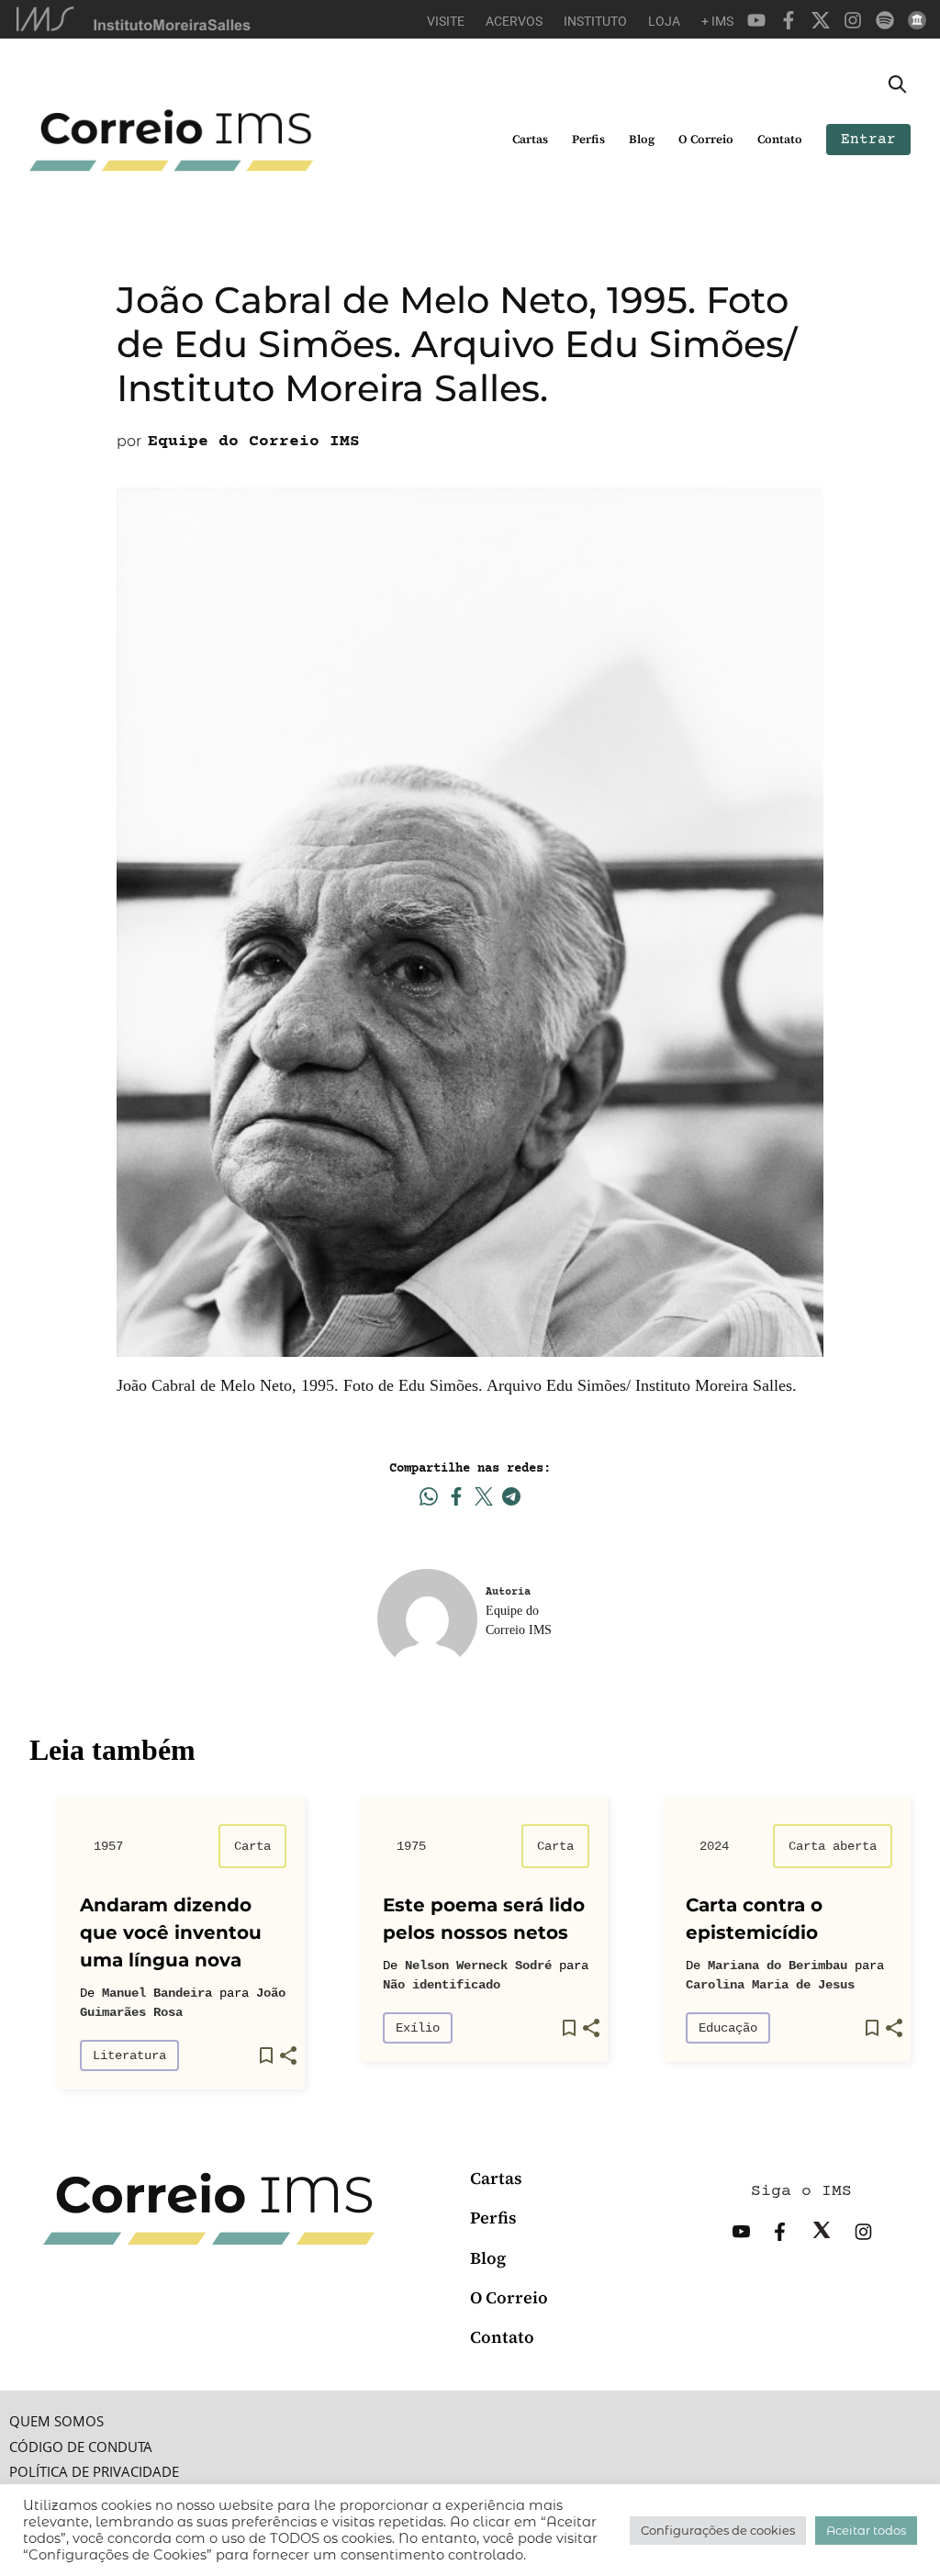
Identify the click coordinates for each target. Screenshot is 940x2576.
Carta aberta (833, 1846)
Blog (642, 139)
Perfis (588, 139)
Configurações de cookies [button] (718, 2530)
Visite (446, 21)
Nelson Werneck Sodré (478, 1966)
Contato (780, 139)
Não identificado (442, 1985)
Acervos (514, 21)
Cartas (530, 139)
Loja (664, 21)
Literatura (129, 2055)
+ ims (717, 21)
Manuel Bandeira (157, 1993)
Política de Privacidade (94, 2472)
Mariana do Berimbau (778, 1966)
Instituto (595, 21)
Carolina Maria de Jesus (770, 1985)
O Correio (706, 139)
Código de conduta (81, 2447)
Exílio (418, 2028)
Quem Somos (56, 2421)
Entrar (868, 140)
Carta (252, 1846)
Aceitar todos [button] (866, 2530)
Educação (728, 2028)
